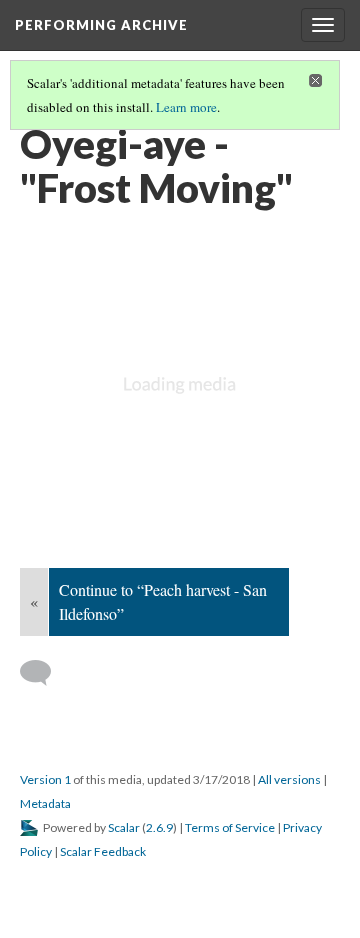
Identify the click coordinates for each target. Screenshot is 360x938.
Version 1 (45, 779)
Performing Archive (101, 25)
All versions (289, 779)
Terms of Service (230, 827)
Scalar (124, 827)
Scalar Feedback (103, 851)
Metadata (45, 803)
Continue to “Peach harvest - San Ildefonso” (163, 601)
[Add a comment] (44, 673)
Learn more (186, 107)
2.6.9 (159, 827)
